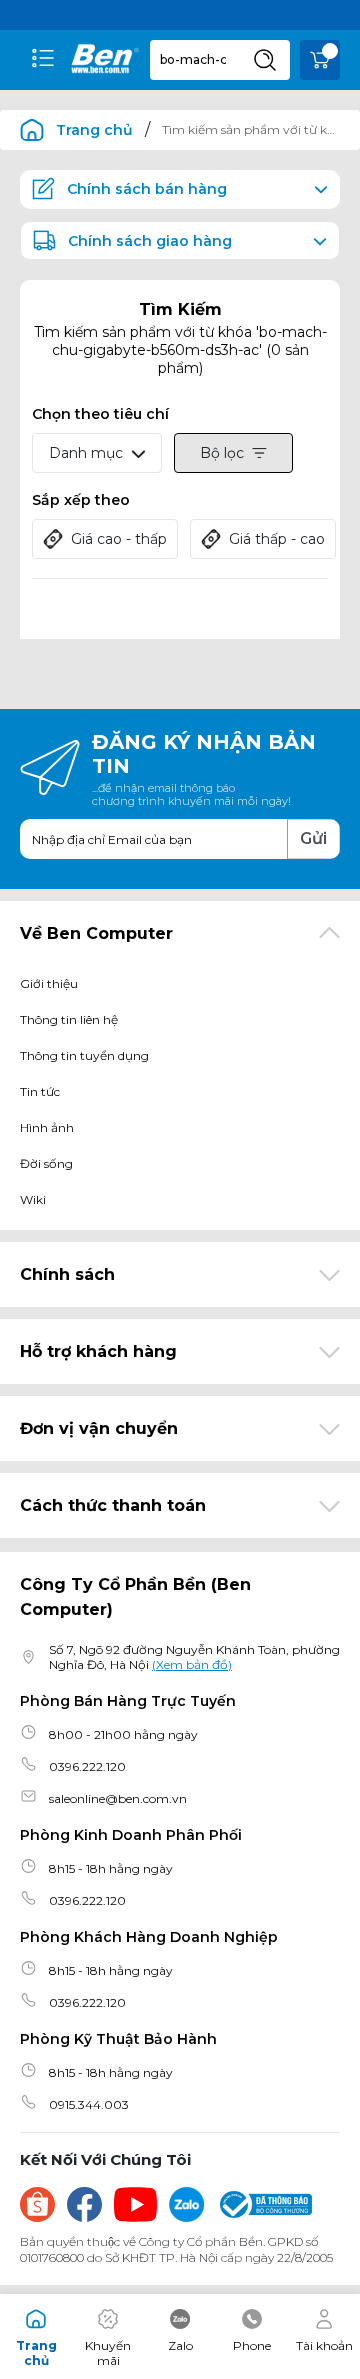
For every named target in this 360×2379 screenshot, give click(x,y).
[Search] (265, 60)
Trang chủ (94, 130)
